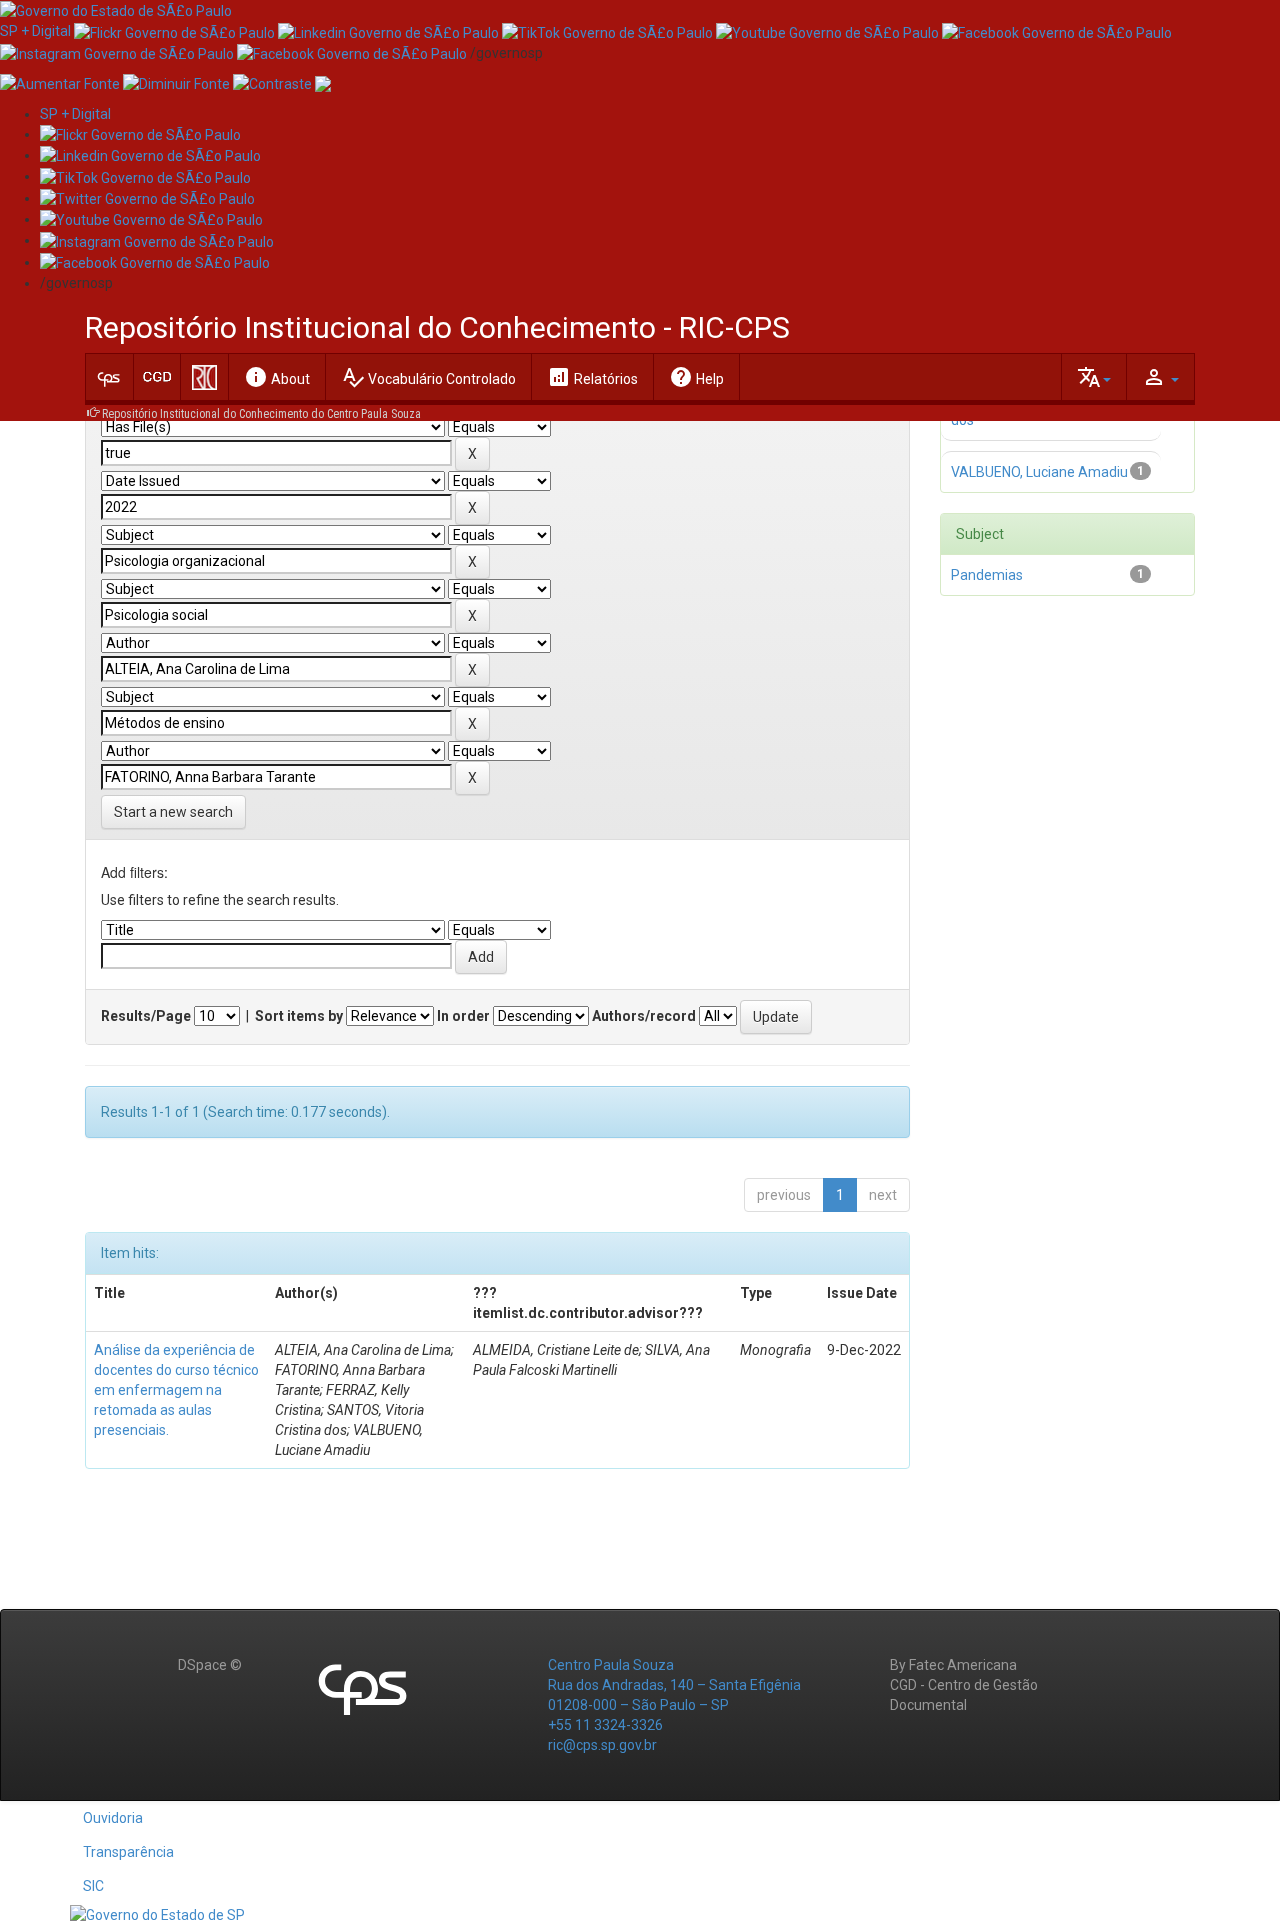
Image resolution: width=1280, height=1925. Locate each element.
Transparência (128, 1852)
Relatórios (592, 377)
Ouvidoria (113, 1818)
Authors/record (644, 1016)
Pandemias (987, 575)
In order (463, 1016)
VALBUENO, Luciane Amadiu (1039, 472)
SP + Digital (35, 31)
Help (696, 377)
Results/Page (146, 1016)
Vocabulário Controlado (428, 377)
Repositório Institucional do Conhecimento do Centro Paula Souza (261, 414)
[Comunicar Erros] (323, 83)
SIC (93, 1886)
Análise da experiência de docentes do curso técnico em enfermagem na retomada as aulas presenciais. (176, 1390)
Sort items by (299, 1016)
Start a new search (173, 812)
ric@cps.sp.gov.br (602, 1745)
